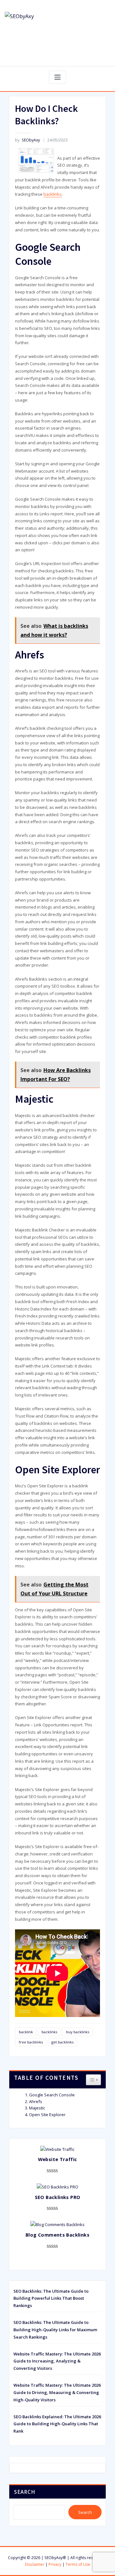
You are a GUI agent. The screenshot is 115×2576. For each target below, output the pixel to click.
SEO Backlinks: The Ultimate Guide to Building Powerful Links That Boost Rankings (51, 2298)
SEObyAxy (27, 140)
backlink (26, 2032)
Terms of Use (78, 2564)
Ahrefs (36, 2101)
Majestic (37, 2108)
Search (25, 2492)
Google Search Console (52, 2095)
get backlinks (62, 2042)
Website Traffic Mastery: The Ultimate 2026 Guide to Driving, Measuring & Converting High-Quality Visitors (57, 2392)
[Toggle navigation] (57, 77)
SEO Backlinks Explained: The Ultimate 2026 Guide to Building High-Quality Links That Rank (57, 2424)
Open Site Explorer (47, 2115)
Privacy (55, 2564)
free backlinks (31, 2042)
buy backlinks (78, 2032)
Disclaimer (35, 2564)
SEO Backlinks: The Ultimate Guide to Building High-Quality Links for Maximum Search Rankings (55, 2330)
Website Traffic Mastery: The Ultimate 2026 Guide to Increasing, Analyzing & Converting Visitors (57, 2361)
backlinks (53, 194)
